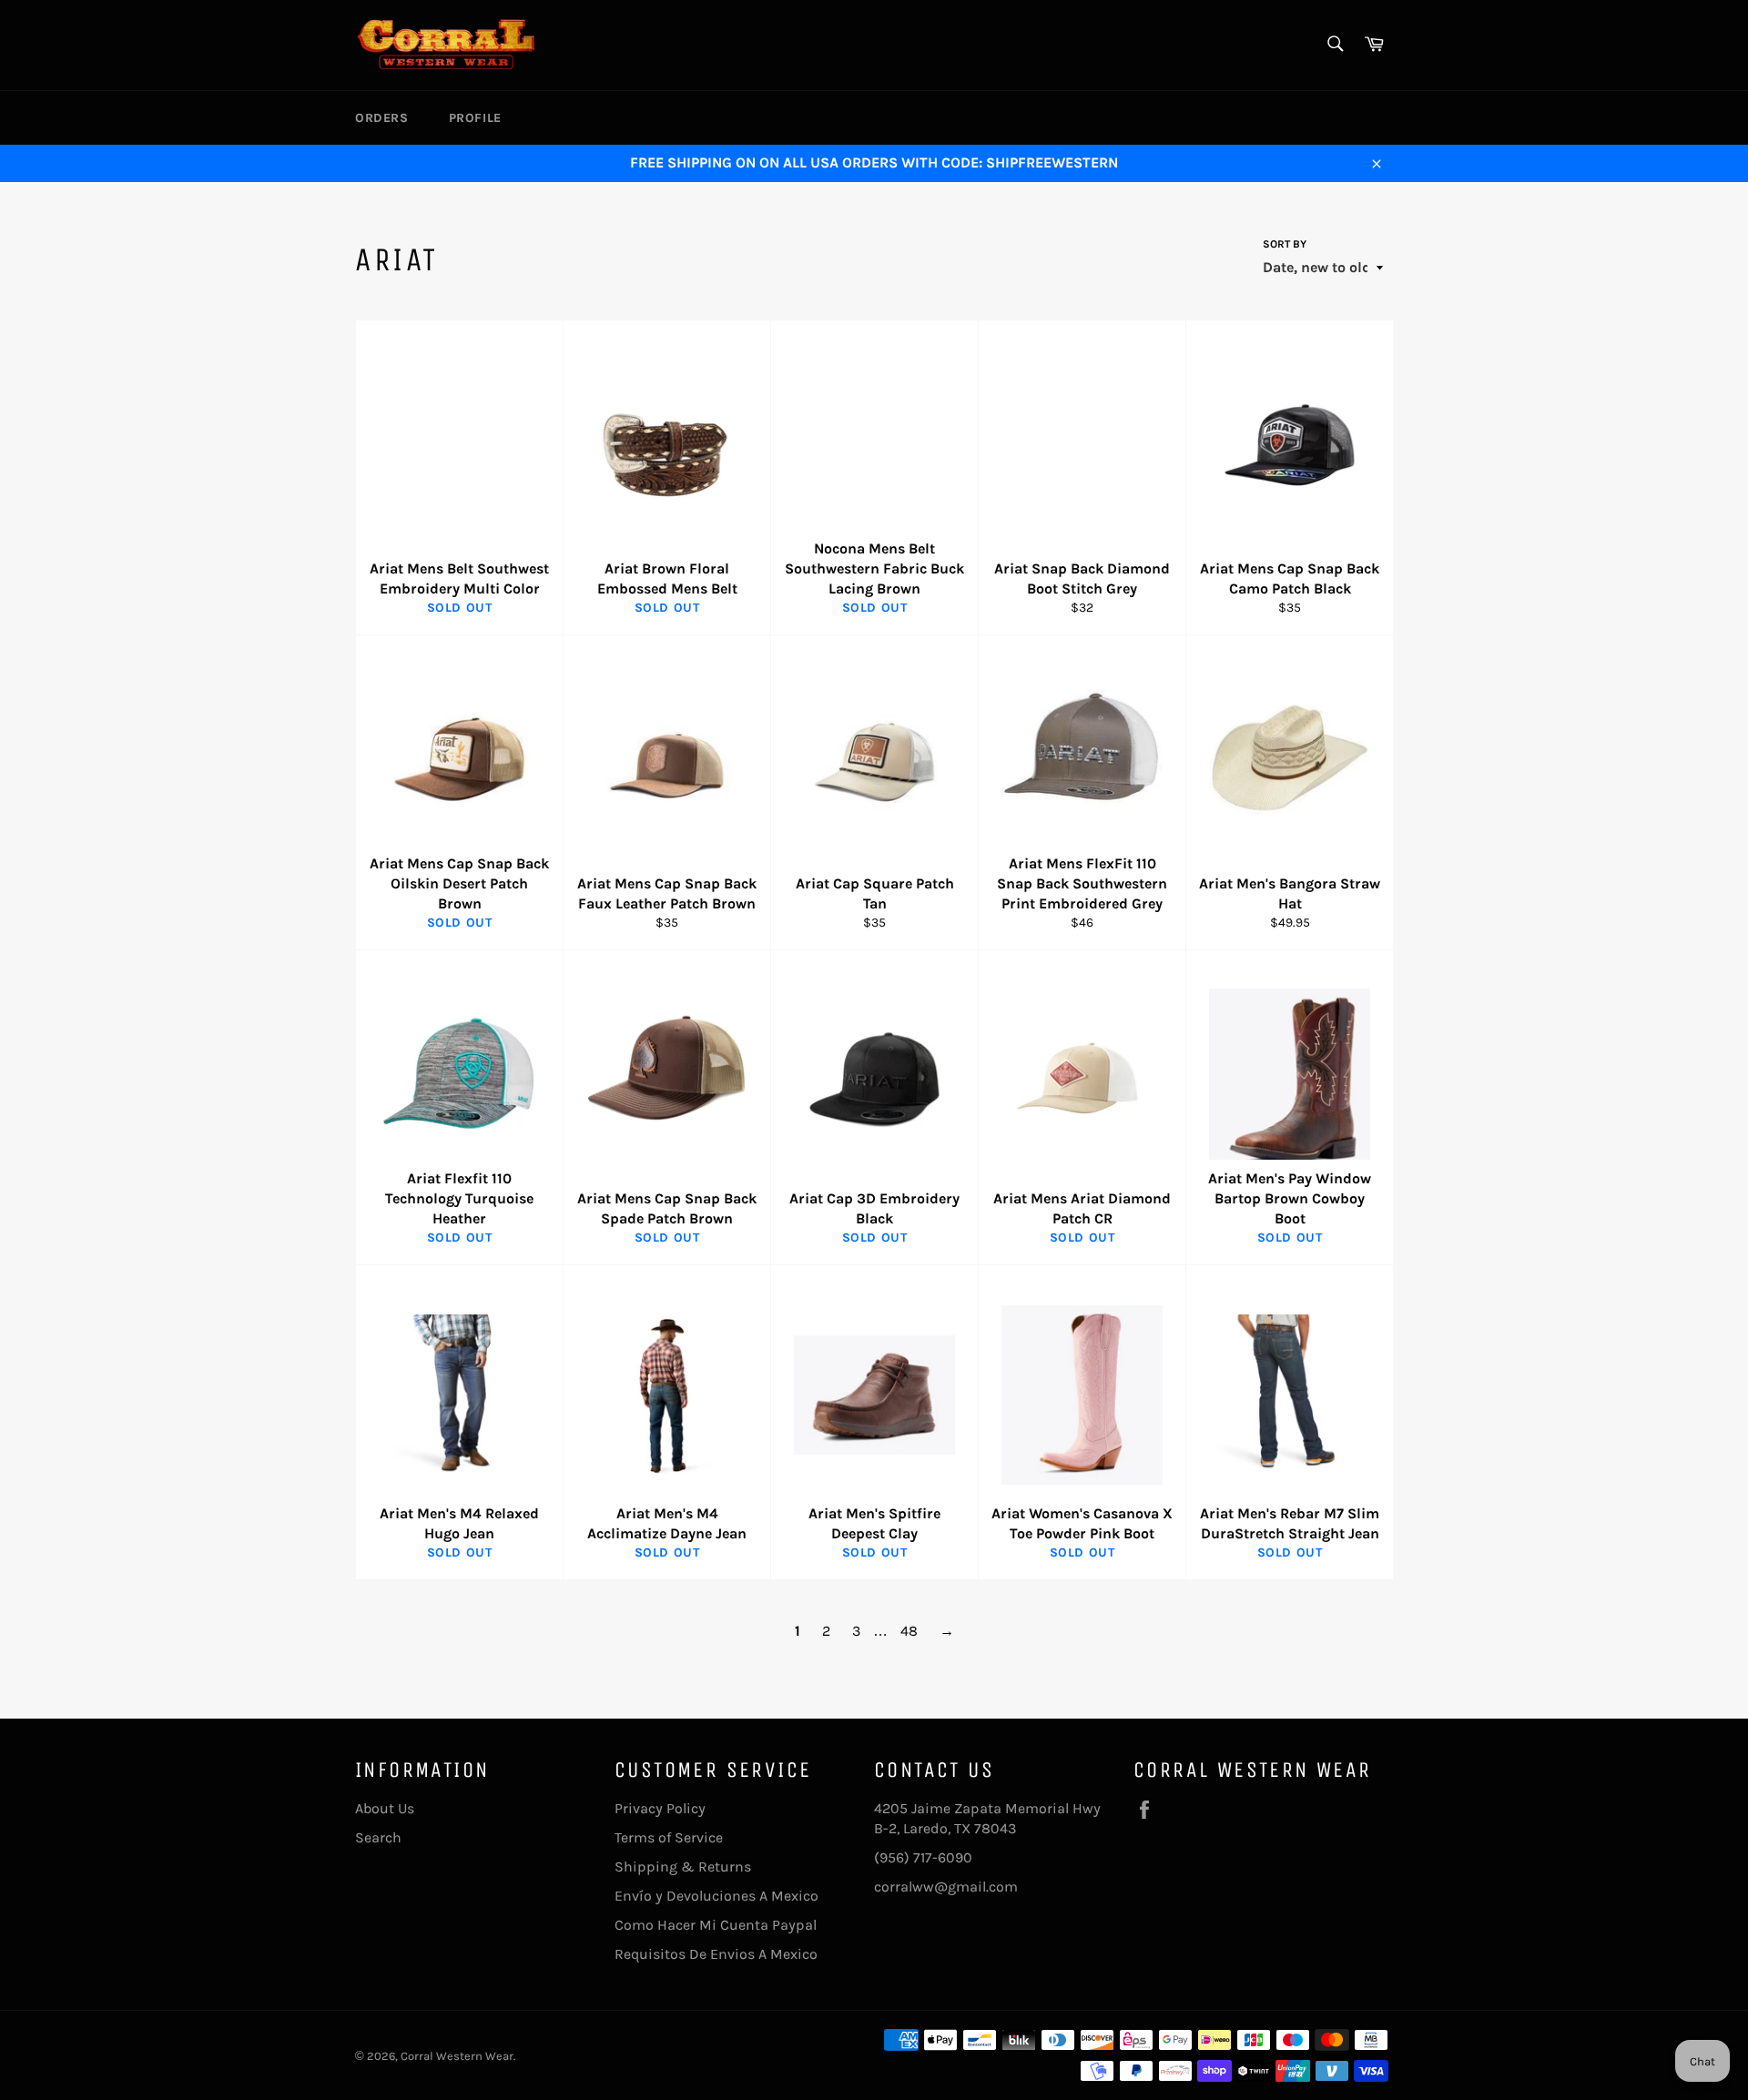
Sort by (1285, 244)
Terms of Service (669, 1837)
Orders (382, 118)
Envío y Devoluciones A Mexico (716, 1896)
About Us (385, 1808)
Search (378, 1837)
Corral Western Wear (457, 2056)
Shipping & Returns (683, 1867)
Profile (475, 118)
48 (909, 1631)
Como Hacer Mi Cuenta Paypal (716, 1925)
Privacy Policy (660, 1808)
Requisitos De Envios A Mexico (716, 1954)
